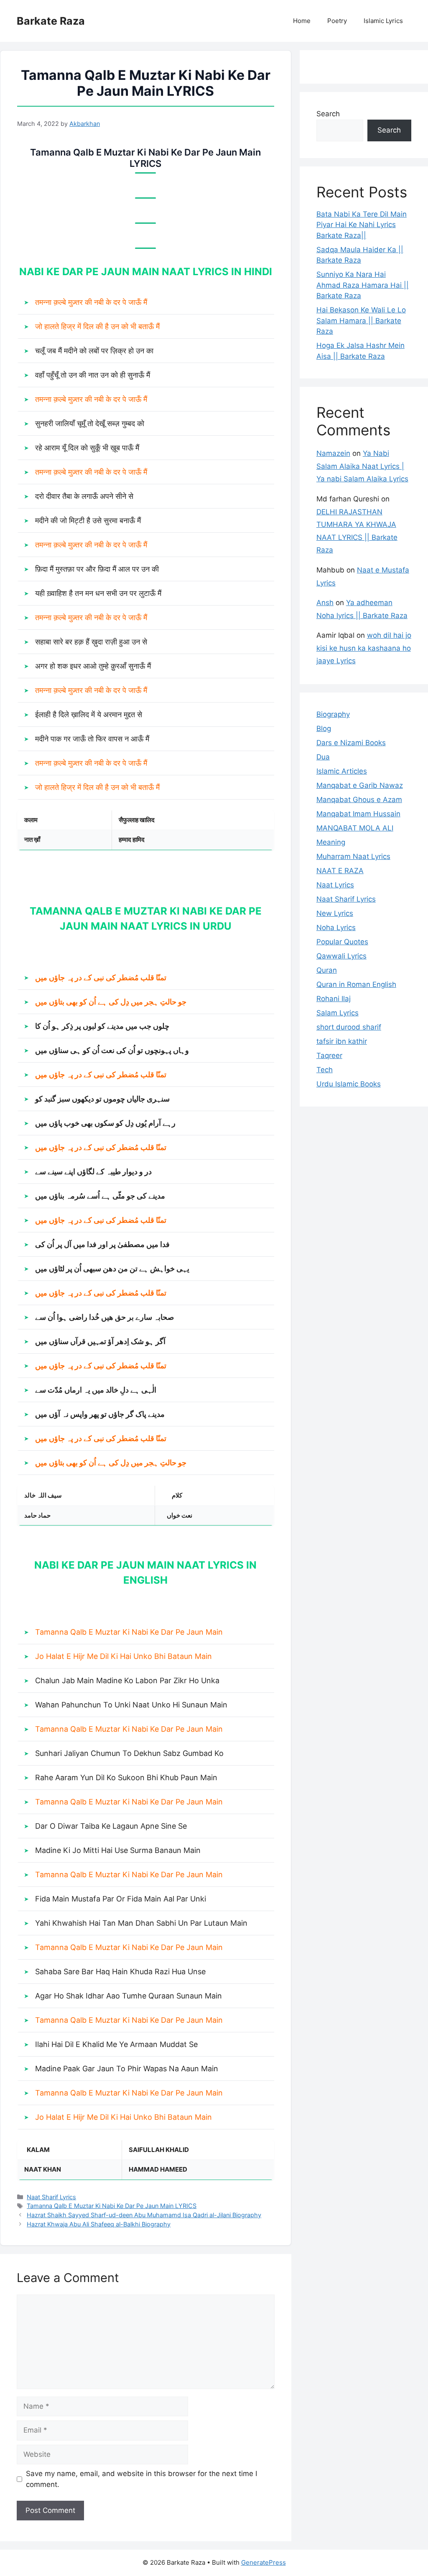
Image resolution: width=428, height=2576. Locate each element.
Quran (327, 970)
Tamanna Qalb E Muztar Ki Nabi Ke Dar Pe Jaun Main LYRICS (112, 2206)
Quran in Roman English (356, 984)
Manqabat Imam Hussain (358, 814)
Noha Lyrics (336, 928)
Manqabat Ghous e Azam (359, 800)
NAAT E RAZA (340, 871)
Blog (324, 728)
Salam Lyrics (338, 1013)
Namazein (333, 453)
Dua (323, 757)
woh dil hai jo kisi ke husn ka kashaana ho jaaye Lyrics (364, 648)
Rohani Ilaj (334, 999)
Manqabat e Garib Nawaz (360, 785)
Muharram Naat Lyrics (353, 856)
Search (328, 114)
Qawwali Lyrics (341, 956)
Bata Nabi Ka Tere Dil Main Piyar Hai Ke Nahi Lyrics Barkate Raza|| (362, 225)
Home (302, 21)
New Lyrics (335, 913)
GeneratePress (264, 2562)
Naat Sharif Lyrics (51, 2197)
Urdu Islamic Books (349, 1084)
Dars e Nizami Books (351, 743)
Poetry (337, 21)
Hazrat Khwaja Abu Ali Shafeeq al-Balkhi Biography (99, 2224)
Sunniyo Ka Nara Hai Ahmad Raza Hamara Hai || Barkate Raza (363, 285)
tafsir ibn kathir (342, 1041)
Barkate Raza (51, 21)
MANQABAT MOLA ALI (355, 828)
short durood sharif (349, 1027)
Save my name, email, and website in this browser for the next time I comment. (141, 2479)
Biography (333, 714)
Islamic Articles (342, 771)
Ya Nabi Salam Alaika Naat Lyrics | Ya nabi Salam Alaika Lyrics (362, 466)
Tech (325, 1070)
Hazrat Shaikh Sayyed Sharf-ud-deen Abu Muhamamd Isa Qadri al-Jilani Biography (144, 2215)
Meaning (331, 842)
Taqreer (329, 1055)
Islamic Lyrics (383, 21)
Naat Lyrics (335, 885)
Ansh (325, 603)
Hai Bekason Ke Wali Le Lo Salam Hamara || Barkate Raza (361, 321)
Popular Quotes (342, 942)
